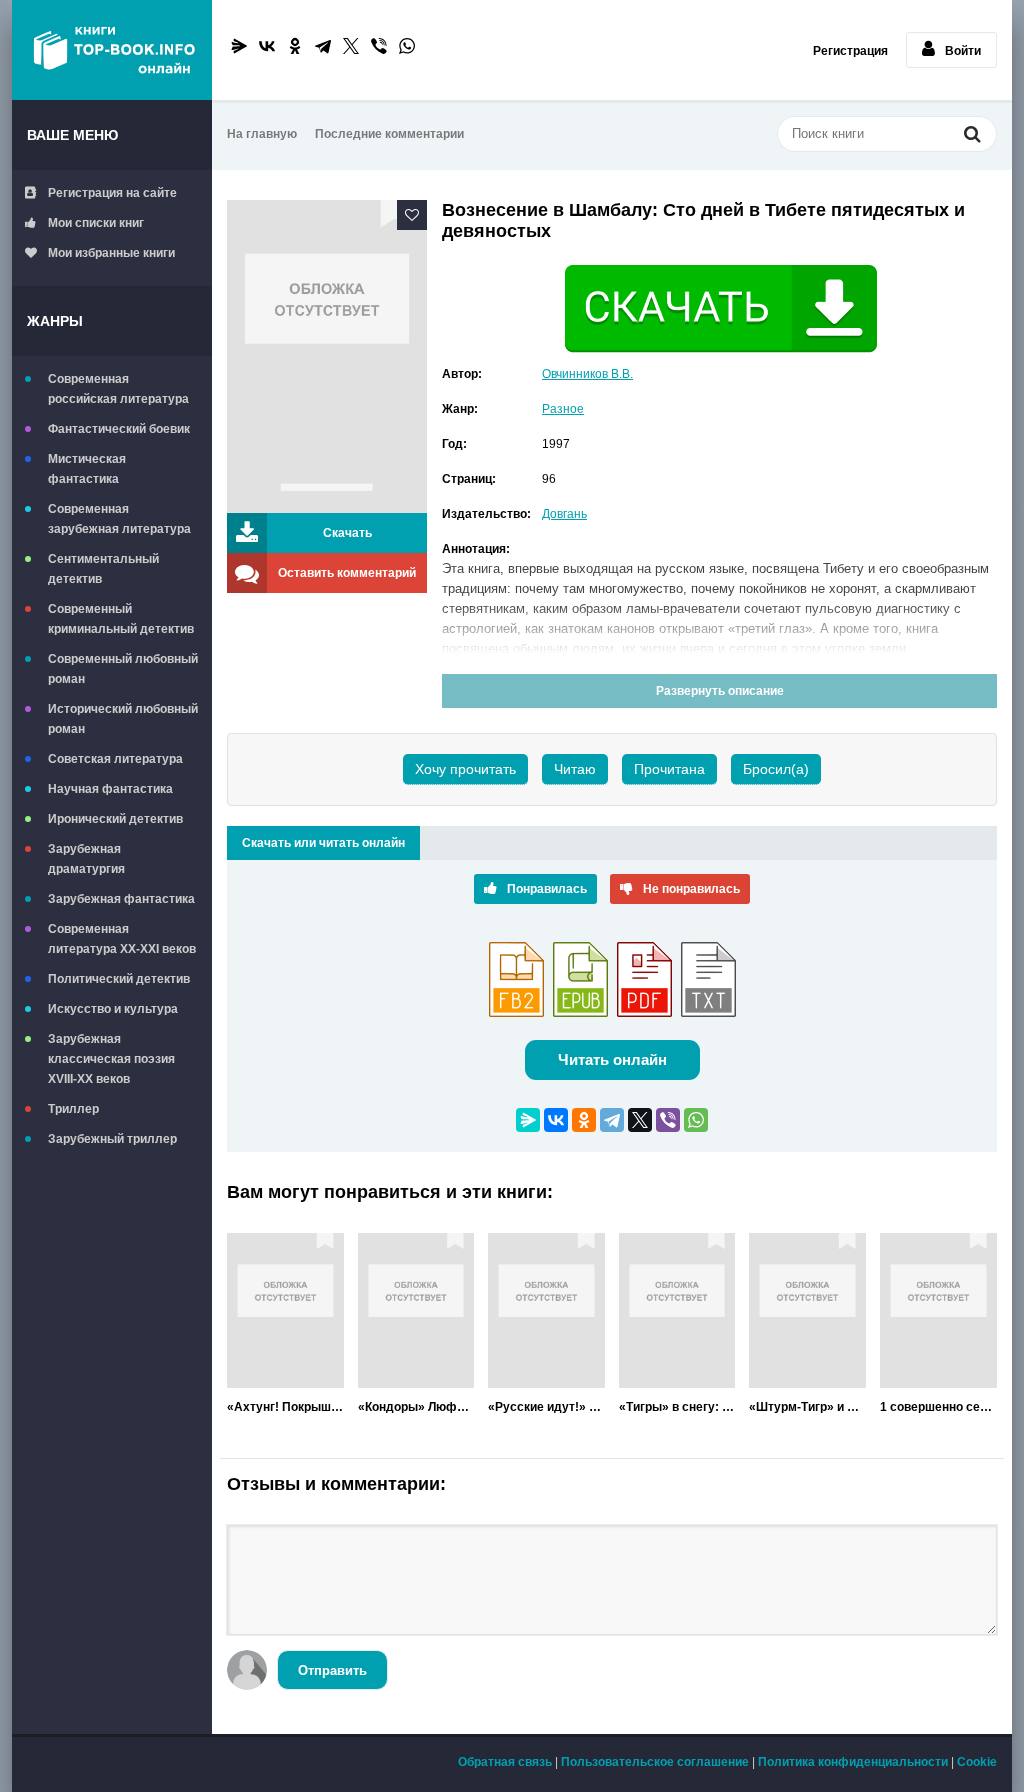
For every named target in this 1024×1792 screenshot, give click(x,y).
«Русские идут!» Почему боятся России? (546, 1407)
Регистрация (850, 51)
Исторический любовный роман (123, 719)
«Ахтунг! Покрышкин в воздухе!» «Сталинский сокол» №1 (285, 1407)
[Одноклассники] (295, 46)
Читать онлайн (612, 1059)
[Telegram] (323, 46)
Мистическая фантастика (87, 469)
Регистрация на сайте (112, 193)
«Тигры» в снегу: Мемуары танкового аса (677, 1407)
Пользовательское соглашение (655, 1762)
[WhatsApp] (407, 46)
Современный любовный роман (123, 669)
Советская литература (115, 759)
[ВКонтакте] (267, 46)
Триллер (73, 1109)
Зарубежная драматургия (86, 859)
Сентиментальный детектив (103, 569)
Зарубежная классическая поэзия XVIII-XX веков (111, 1059)
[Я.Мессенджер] (239, 46)
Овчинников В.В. (587, 374)
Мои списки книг (96, 223)
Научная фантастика (110, 789)
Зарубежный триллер (112, 1139)
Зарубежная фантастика (121, 899)
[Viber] (379, 46)
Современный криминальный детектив (121, 619)
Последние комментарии (389, 134)
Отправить (332, 1670)
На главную (262, 134)
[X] (351, 46)
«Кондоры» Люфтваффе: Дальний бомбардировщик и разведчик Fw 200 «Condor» (416, 1407)
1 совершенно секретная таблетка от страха (938, 1407)
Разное (563, 409)
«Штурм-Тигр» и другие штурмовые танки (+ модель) (807, 1407)
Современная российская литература (118, 389)
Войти (963, 51)
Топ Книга (112, 50)
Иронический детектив (115, 819)
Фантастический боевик (119, 429)
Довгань (564, 514)
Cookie (977, 1762)
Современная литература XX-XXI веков (122, 939)
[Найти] (972, 136)
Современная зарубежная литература (119, 519)
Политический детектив (119, 979)
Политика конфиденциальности (853, 1762)
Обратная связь (505, 1762)
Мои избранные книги (111, 253)
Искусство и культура (113, 1009)
